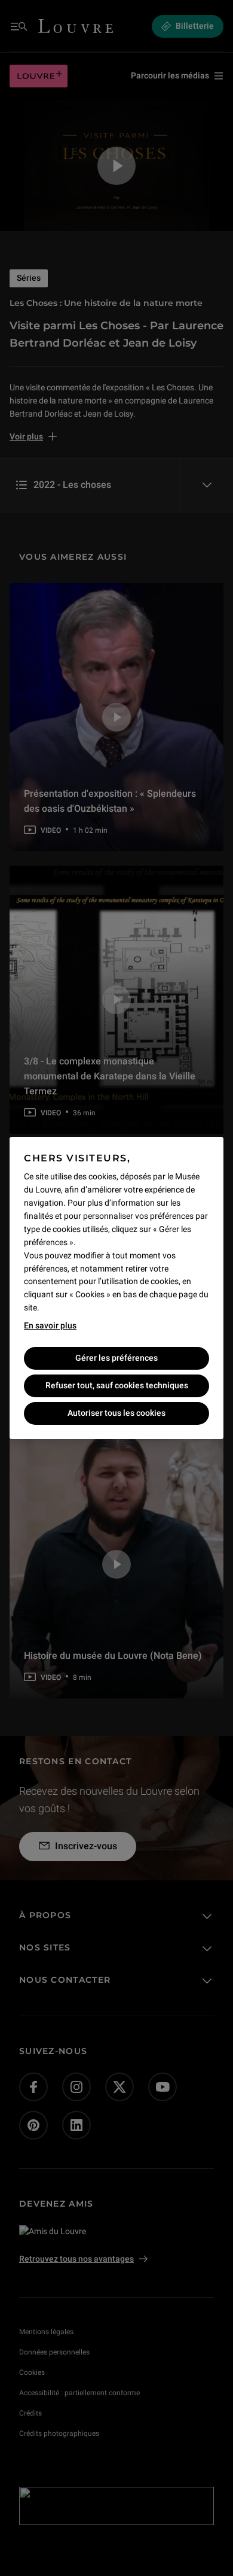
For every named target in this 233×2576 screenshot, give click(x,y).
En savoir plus (50, 1325)
